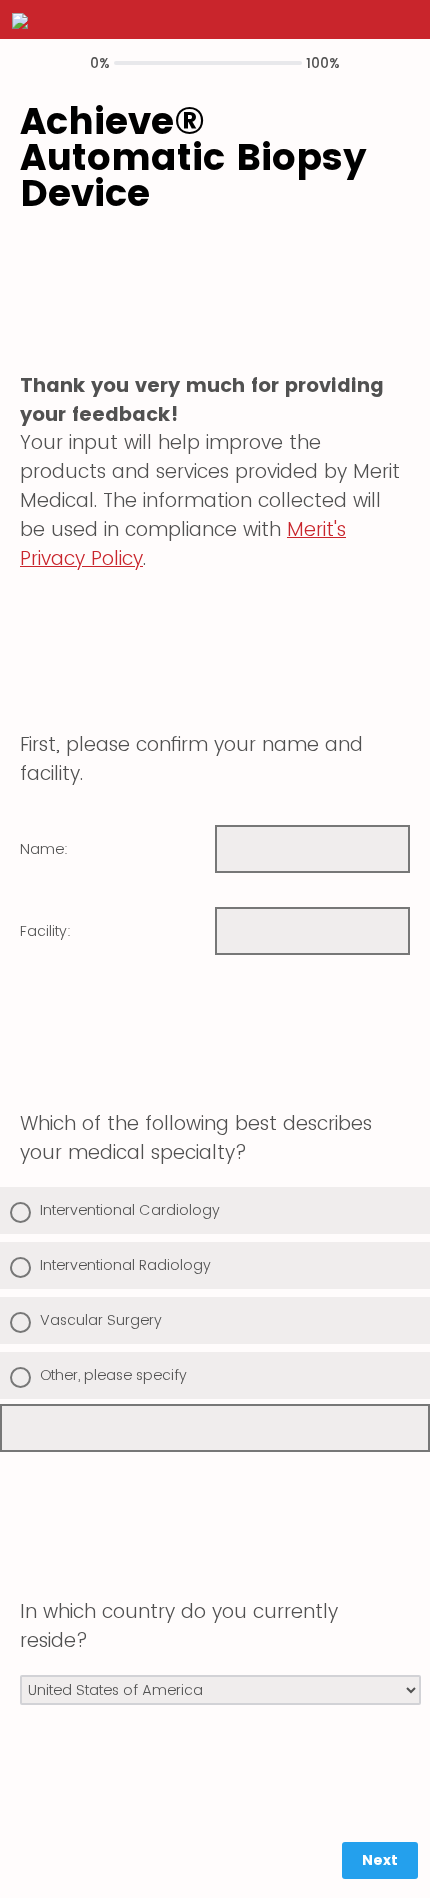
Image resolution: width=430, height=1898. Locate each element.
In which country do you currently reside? (179, 1626)
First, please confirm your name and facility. (191, 759)
